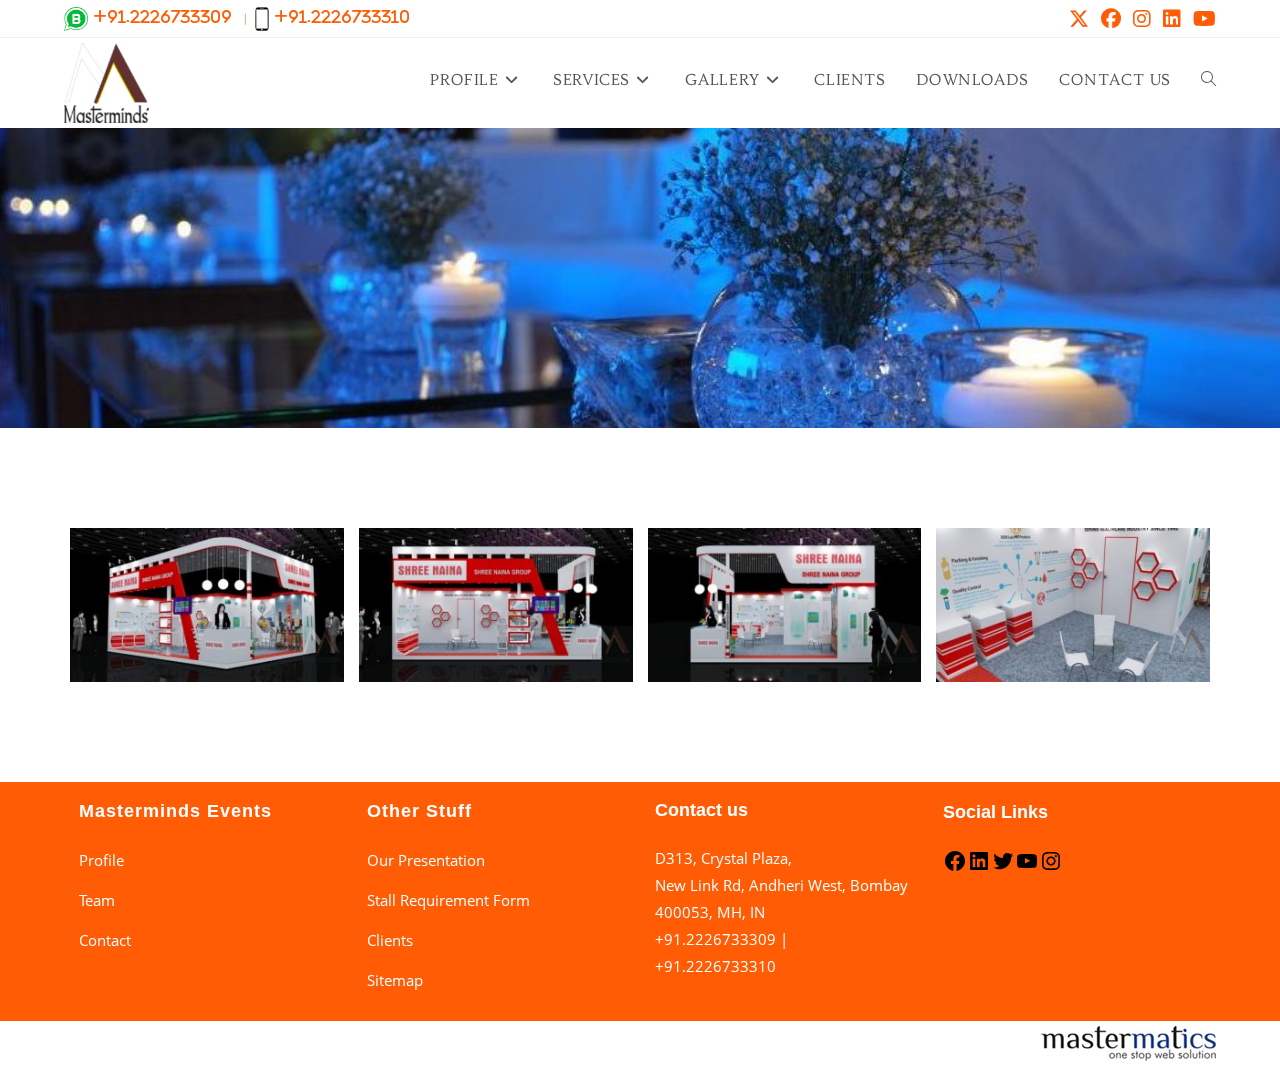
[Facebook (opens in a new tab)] (1111, 19)
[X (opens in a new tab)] (1079, 19)
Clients (390, 940)
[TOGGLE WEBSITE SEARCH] (1208, 80)
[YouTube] (1027, 867)
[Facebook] (955, 867)
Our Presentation (426, 860)
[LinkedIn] (979, 867)
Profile (101, 860)
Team (97, 900)
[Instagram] (1051, 867)
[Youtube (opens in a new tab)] (1201, 19)
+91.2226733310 (715, 966)
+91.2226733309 (715, 939)
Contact (105, 940)
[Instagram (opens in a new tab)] (1142, 19)
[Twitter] (1003, 867)
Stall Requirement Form (448, 900)
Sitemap (395, 980)
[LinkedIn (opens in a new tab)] (1172, 19)
